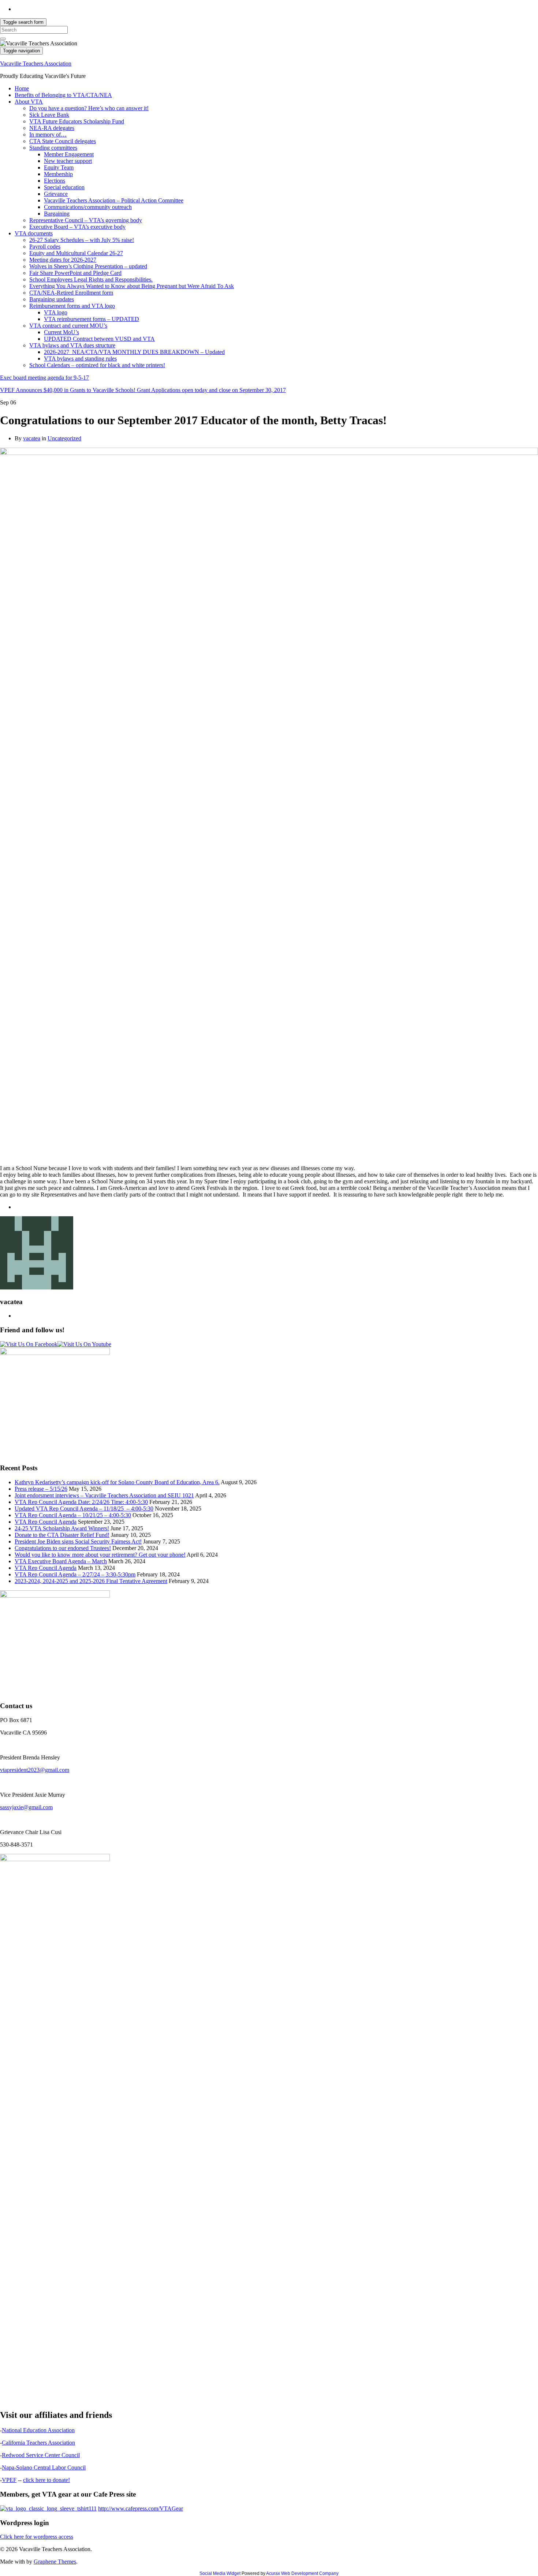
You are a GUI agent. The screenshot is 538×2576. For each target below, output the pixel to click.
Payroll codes (45, 247)
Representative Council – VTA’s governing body (86, 220)
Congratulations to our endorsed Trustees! (63, 1548)
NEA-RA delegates (52, 128)
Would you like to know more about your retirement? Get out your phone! (100, 1555)
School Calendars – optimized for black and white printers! (97, 365)
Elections (55, 181)
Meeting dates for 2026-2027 (63, 260)
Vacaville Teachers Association (36, 64)
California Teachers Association (38, 2443)
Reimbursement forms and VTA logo (72, 306)
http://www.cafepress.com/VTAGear (141, 2508)
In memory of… (48, 135)
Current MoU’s (61, 332)
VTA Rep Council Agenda (46, 1522)
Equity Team (59, 167)
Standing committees (53, 148)
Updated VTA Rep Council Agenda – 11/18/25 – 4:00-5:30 (84, 1509)
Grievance (56, 194)
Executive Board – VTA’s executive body (77, 227)
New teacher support (68, 161)
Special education (64, 187)
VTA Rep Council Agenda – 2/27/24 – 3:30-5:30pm (75, 1574)
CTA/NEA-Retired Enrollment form (71, 293)
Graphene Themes (55, 2562)
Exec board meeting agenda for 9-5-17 (44, 378)
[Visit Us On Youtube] (84, 1344)
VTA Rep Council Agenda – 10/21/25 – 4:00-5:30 (73, 1515)
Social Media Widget (220, 2573)
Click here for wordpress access (37, 2537)
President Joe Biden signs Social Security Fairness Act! (78, 1541)
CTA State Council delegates (63, 141)
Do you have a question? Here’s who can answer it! (89, 108)
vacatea (32, 438)
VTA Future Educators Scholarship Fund (77, 121)
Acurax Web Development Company (302, 2573)
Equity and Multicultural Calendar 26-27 (76, 253)
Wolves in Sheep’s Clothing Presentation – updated (88, 266)
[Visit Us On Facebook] (29, 1344)
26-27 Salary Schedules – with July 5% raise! (82, 240)
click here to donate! (46, 2480)
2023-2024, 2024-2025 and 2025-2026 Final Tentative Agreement (91, 1581)
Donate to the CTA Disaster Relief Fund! (62, 1535)
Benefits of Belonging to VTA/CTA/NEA (63, 95)
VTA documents (34, 233)
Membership (58, 174)
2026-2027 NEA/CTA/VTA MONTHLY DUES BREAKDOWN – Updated (134, 352)
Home (22, 88)
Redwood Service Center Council (41, 2455)
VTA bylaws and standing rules (80, 359)
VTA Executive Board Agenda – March (61, 1561)
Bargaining (57, 214)
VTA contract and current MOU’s (68, 326)
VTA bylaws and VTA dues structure (72, 345)
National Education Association (38, 2430)
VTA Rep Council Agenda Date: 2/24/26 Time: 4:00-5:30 (81, 1502)
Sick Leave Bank (49, 115)
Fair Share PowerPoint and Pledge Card (75, 273)
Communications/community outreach (88, 207)
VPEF (9, 2480)
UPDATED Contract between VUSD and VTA (99, 339)
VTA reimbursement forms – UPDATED (91, 319)
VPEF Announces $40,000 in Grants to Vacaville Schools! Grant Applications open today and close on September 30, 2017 (143, 390)
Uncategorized (64, 438)
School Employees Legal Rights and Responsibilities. (91, 279)
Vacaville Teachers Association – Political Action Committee (114, 200)
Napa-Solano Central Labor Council (44, 2467)
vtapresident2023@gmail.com (35, 1770)
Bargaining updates (52, 299)
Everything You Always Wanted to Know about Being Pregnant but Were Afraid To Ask (132, 286)
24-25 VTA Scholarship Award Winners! (62, 1528)
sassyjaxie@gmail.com (26, 1807)
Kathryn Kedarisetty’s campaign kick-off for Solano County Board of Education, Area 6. (117, 1482)
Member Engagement (69, 154)
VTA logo (56, 312)
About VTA (29, 102)
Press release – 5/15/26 (41, 1489)
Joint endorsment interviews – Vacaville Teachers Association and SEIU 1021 (104, 1495)
